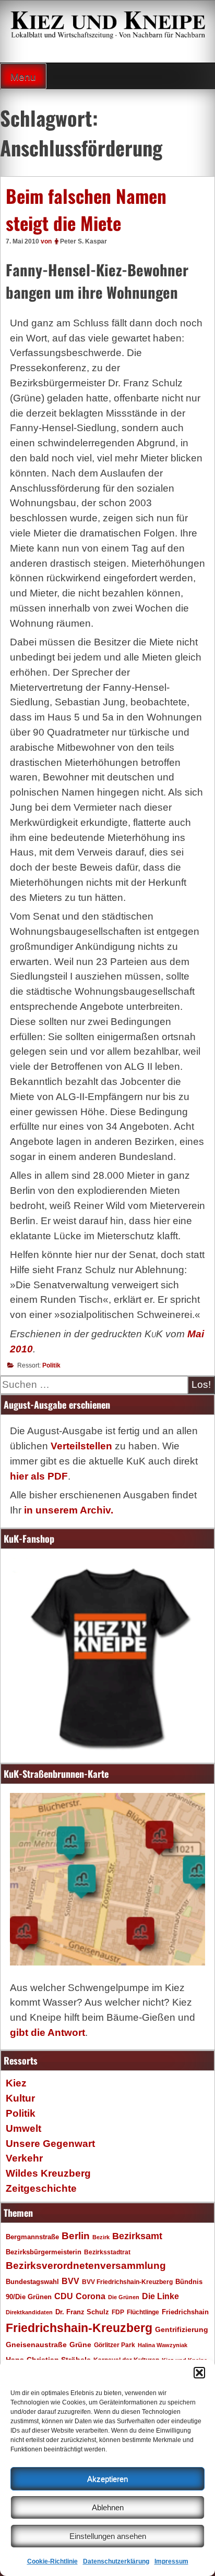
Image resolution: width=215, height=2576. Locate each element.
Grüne (80, 2345)
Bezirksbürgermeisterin (44, 2252)
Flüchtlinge (143, 2312)
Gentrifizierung (182, 2329)
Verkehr (24, 2158)
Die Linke (160, 2296)
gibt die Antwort (47, 2032)
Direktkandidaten (29, 2312)
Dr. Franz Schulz (82, 2312)
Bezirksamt (137, 2236)
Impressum (171, 2561)
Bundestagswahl (32, 2282)
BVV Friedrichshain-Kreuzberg (127, 2282)
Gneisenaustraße (36, 2345)
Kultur (20, 2098)
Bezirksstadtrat (107, 2252)
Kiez (16, 2083)
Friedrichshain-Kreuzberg (79, 2328)
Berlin (76, 2236)
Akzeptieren (107, 2479)
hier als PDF (39, 1476)
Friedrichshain (185, 2312)
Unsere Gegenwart (50, 2144)
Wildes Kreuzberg (48, 2173)
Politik (51, 1365)
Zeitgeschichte (41, 2188)
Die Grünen (124, 2297)
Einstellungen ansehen (108, 2536)
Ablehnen (108, 2507)
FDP (118, 2312)
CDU (64, 2296)
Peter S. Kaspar (83, 241)
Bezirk (101, 2237)
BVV (70, 2281)
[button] (199, 2373)
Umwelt (23, 2128)
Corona (91, 2296)
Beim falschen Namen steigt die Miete (86, 209)
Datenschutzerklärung (116, 2561)
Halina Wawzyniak (163, 2345)
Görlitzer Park (115, 2345)
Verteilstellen (81, 1446)
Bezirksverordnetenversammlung (86, 2266)
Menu (23, 77)
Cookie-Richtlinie (52, 2561)
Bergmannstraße (32, 2237)
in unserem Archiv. (69, 1510)
